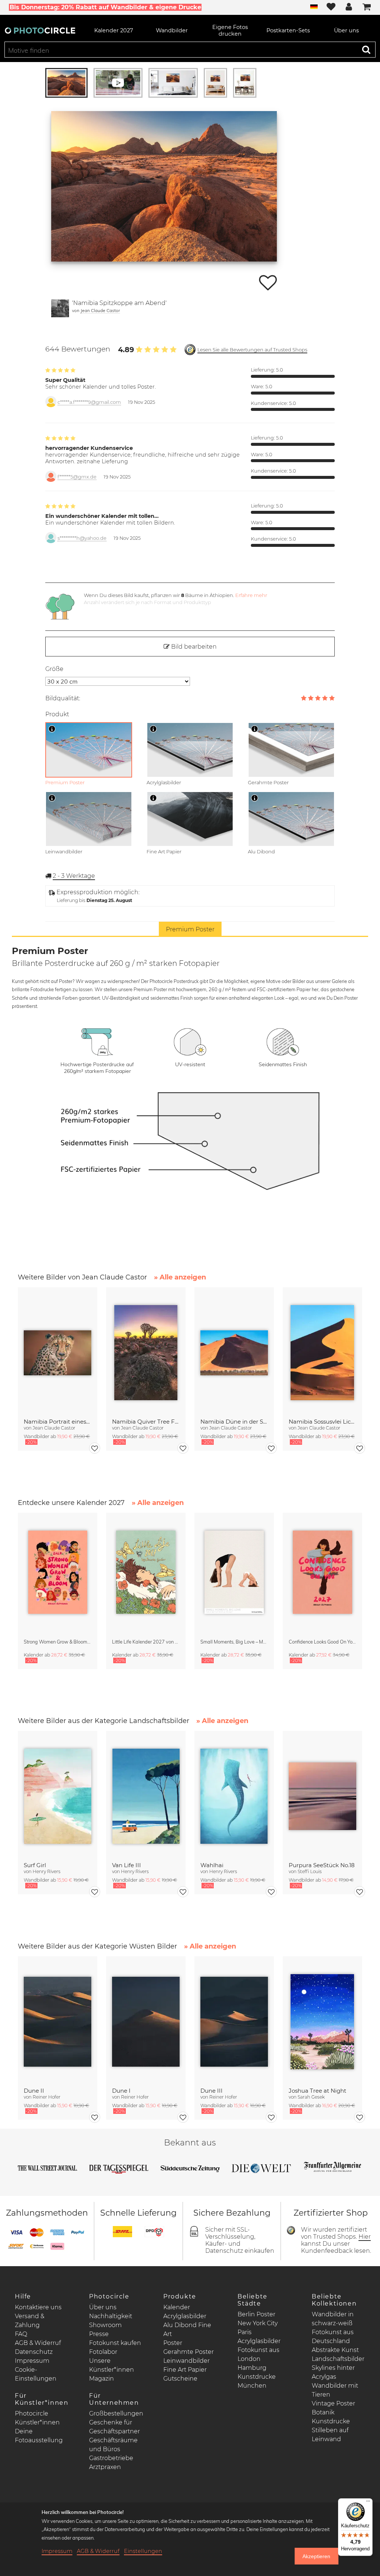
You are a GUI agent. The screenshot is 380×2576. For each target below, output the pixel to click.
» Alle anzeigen (180, 1277)
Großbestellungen (116, 2413)
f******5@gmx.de (77, 477)
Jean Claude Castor (100, 310)
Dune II (34, 2091)
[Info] (52, 729)
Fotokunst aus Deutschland (333, 2337)
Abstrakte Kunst (335, 2350)
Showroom (105, 2325)
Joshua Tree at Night (317, 2091)
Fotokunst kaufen (115, 2343)
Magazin (101, 2379)
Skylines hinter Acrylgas (333, 2372)
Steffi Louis (310, 1871)
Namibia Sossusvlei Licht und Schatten (322, 1422)
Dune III (212, 2091)
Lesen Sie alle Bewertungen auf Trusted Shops (252, 350)
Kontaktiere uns (38, 2307)
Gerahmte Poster (189, 2352)
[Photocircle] (40, 30)
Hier (365, 2237)
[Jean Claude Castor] (60, 308)
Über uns (103, 2307)
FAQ (21, 2334)
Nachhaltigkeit (111, 2316)
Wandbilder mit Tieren (335, 2390)
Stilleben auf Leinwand (330, 2435)
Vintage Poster (333, 2403)
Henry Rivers (47, 1871)
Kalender (177, 2307)
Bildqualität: (63, 698)
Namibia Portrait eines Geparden (58, 1422)
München (252, 2386)
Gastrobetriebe (111, 2458)
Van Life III (127, 1865)
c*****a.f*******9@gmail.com (89, 402)
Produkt (57, 714)
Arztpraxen (105, 2467)
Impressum (32, 2361)
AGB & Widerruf (38, 2343)
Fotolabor (103, 2352)
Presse (99, 2334)
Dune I (121, 2091)
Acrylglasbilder (185, 2316)
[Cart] (367, 7)
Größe (54, 669)
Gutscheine (180, 2379)
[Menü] (368, 2503)
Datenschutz (34, 2352)
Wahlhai (212, 1865)
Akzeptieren (316, 2556)
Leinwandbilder (186, 2361)
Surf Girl (35, 1865)
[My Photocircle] (349, 7)
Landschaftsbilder (338, 2359)
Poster (173, 2343)
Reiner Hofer (47, 2097)
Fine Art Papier (185, 2370)
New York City (258, 2323)
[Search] (366, 49)
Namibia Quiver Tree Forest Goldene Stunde (146, 1422)
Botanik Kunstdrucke (331, 2417)
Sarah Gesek (311, 2097)
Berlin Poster (256, 2314)
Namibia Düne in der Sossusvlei (234, 1422)
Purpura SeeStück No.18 (322, 1865)
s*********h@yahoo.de (82, 538)
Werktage (74, 876)
